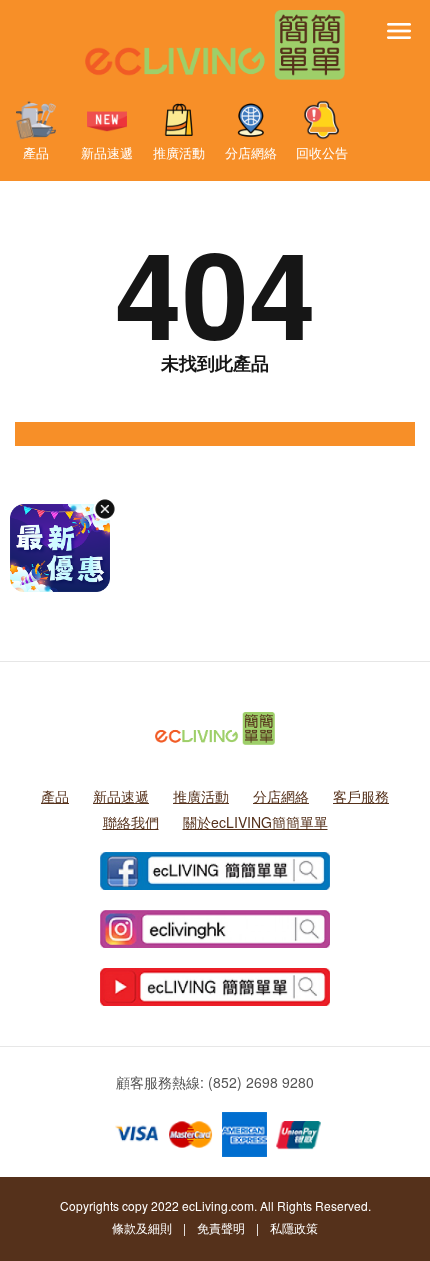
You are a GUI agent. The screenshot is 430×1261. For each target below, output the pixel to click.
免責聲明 (221, 1227)
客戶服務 (361, 796)
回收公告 (322, 152)
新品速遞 (107, 152)
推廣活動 (179, 152)
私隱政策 (294, 1227)
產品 (36, 152)
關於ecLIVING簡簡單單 (255, 822)
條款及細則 (142, 1227)
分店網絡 (251, 152)
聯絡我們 (131, 822)
